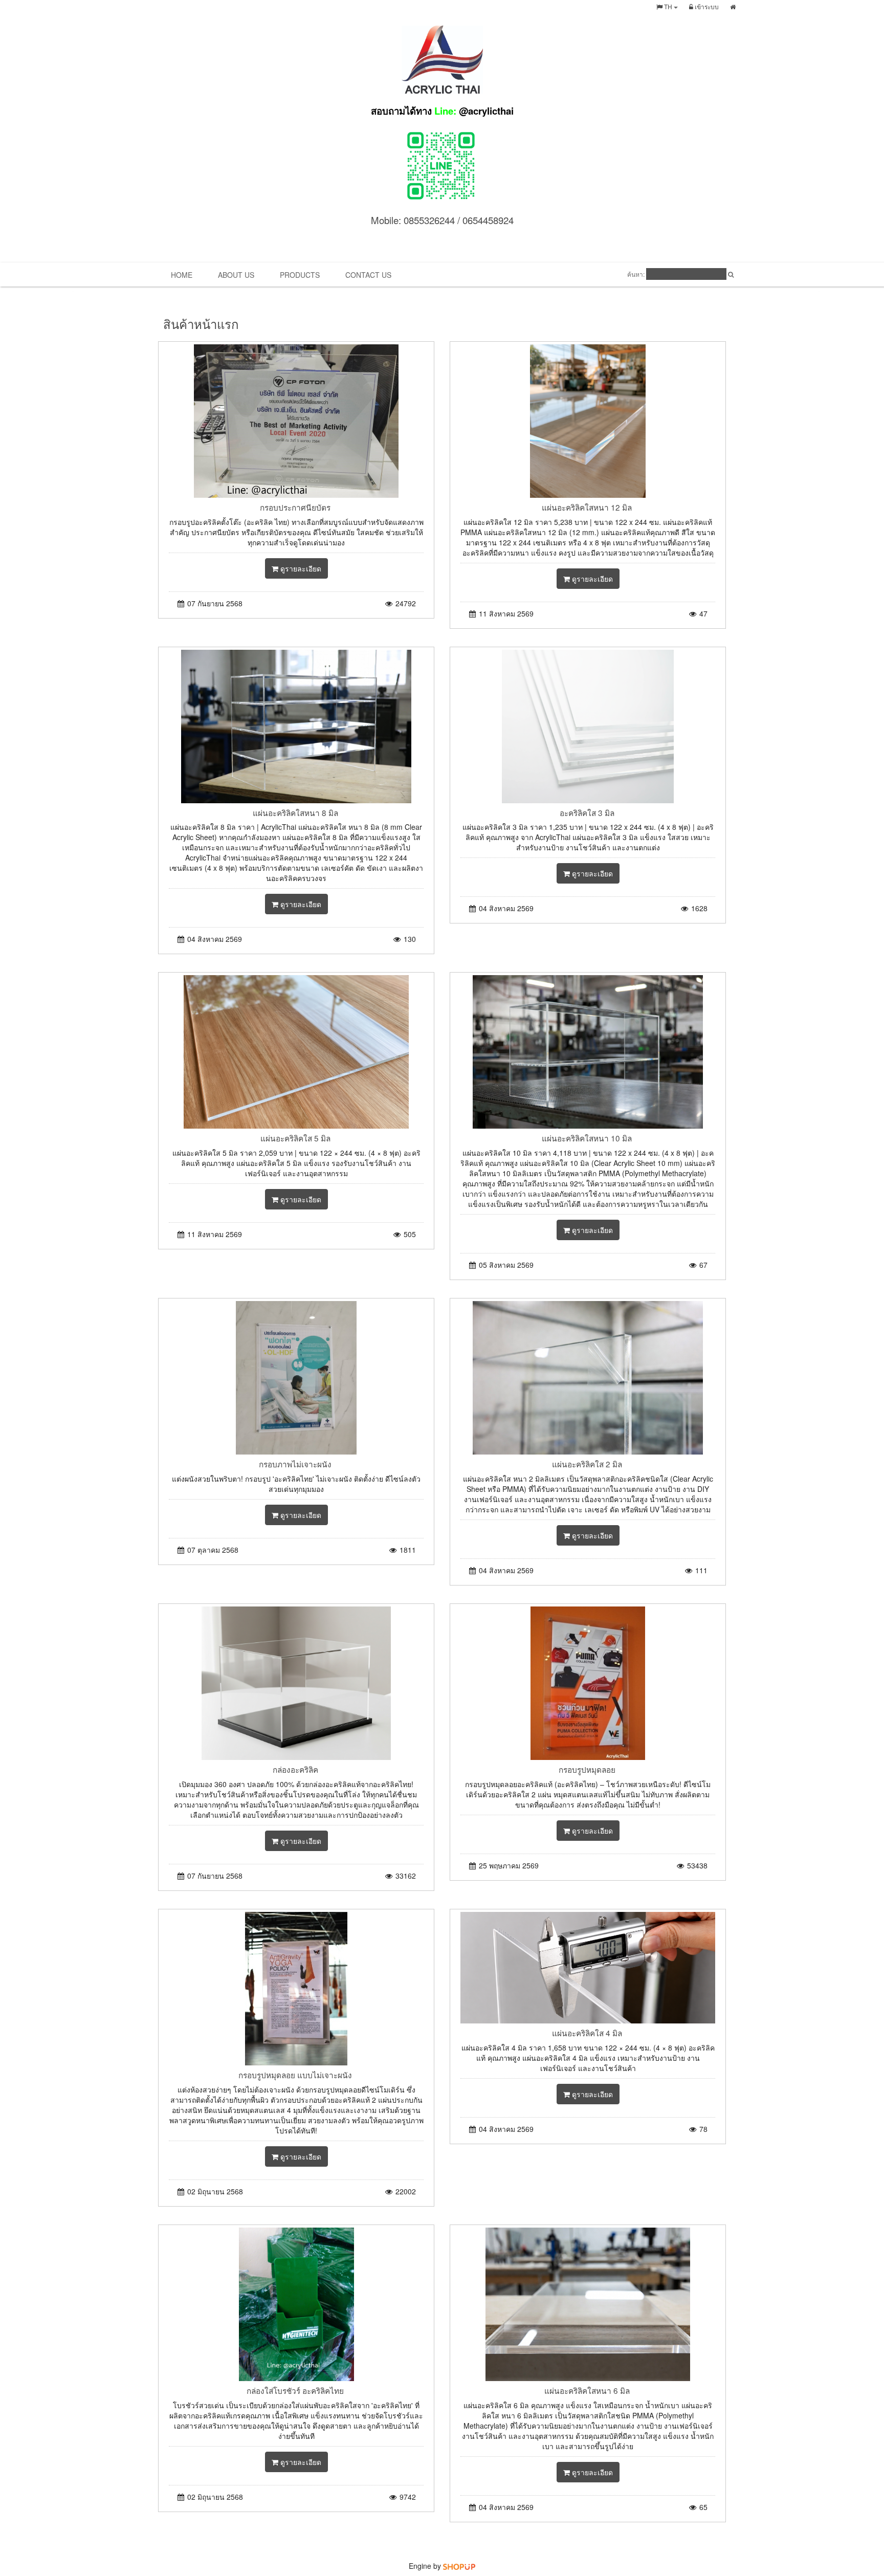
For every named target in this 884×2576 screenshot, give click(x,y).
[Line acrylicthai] (442, 164)
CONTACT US (368, 275)
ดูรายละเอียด (300, 568)
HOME (182, 275)
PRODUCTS (300, 275)
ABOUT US (236, 275)
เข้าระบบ (706, 6)
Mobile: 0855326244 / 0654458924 (442, 220)
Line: (442, 111)
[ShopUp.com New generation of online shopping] (459, 2566)
